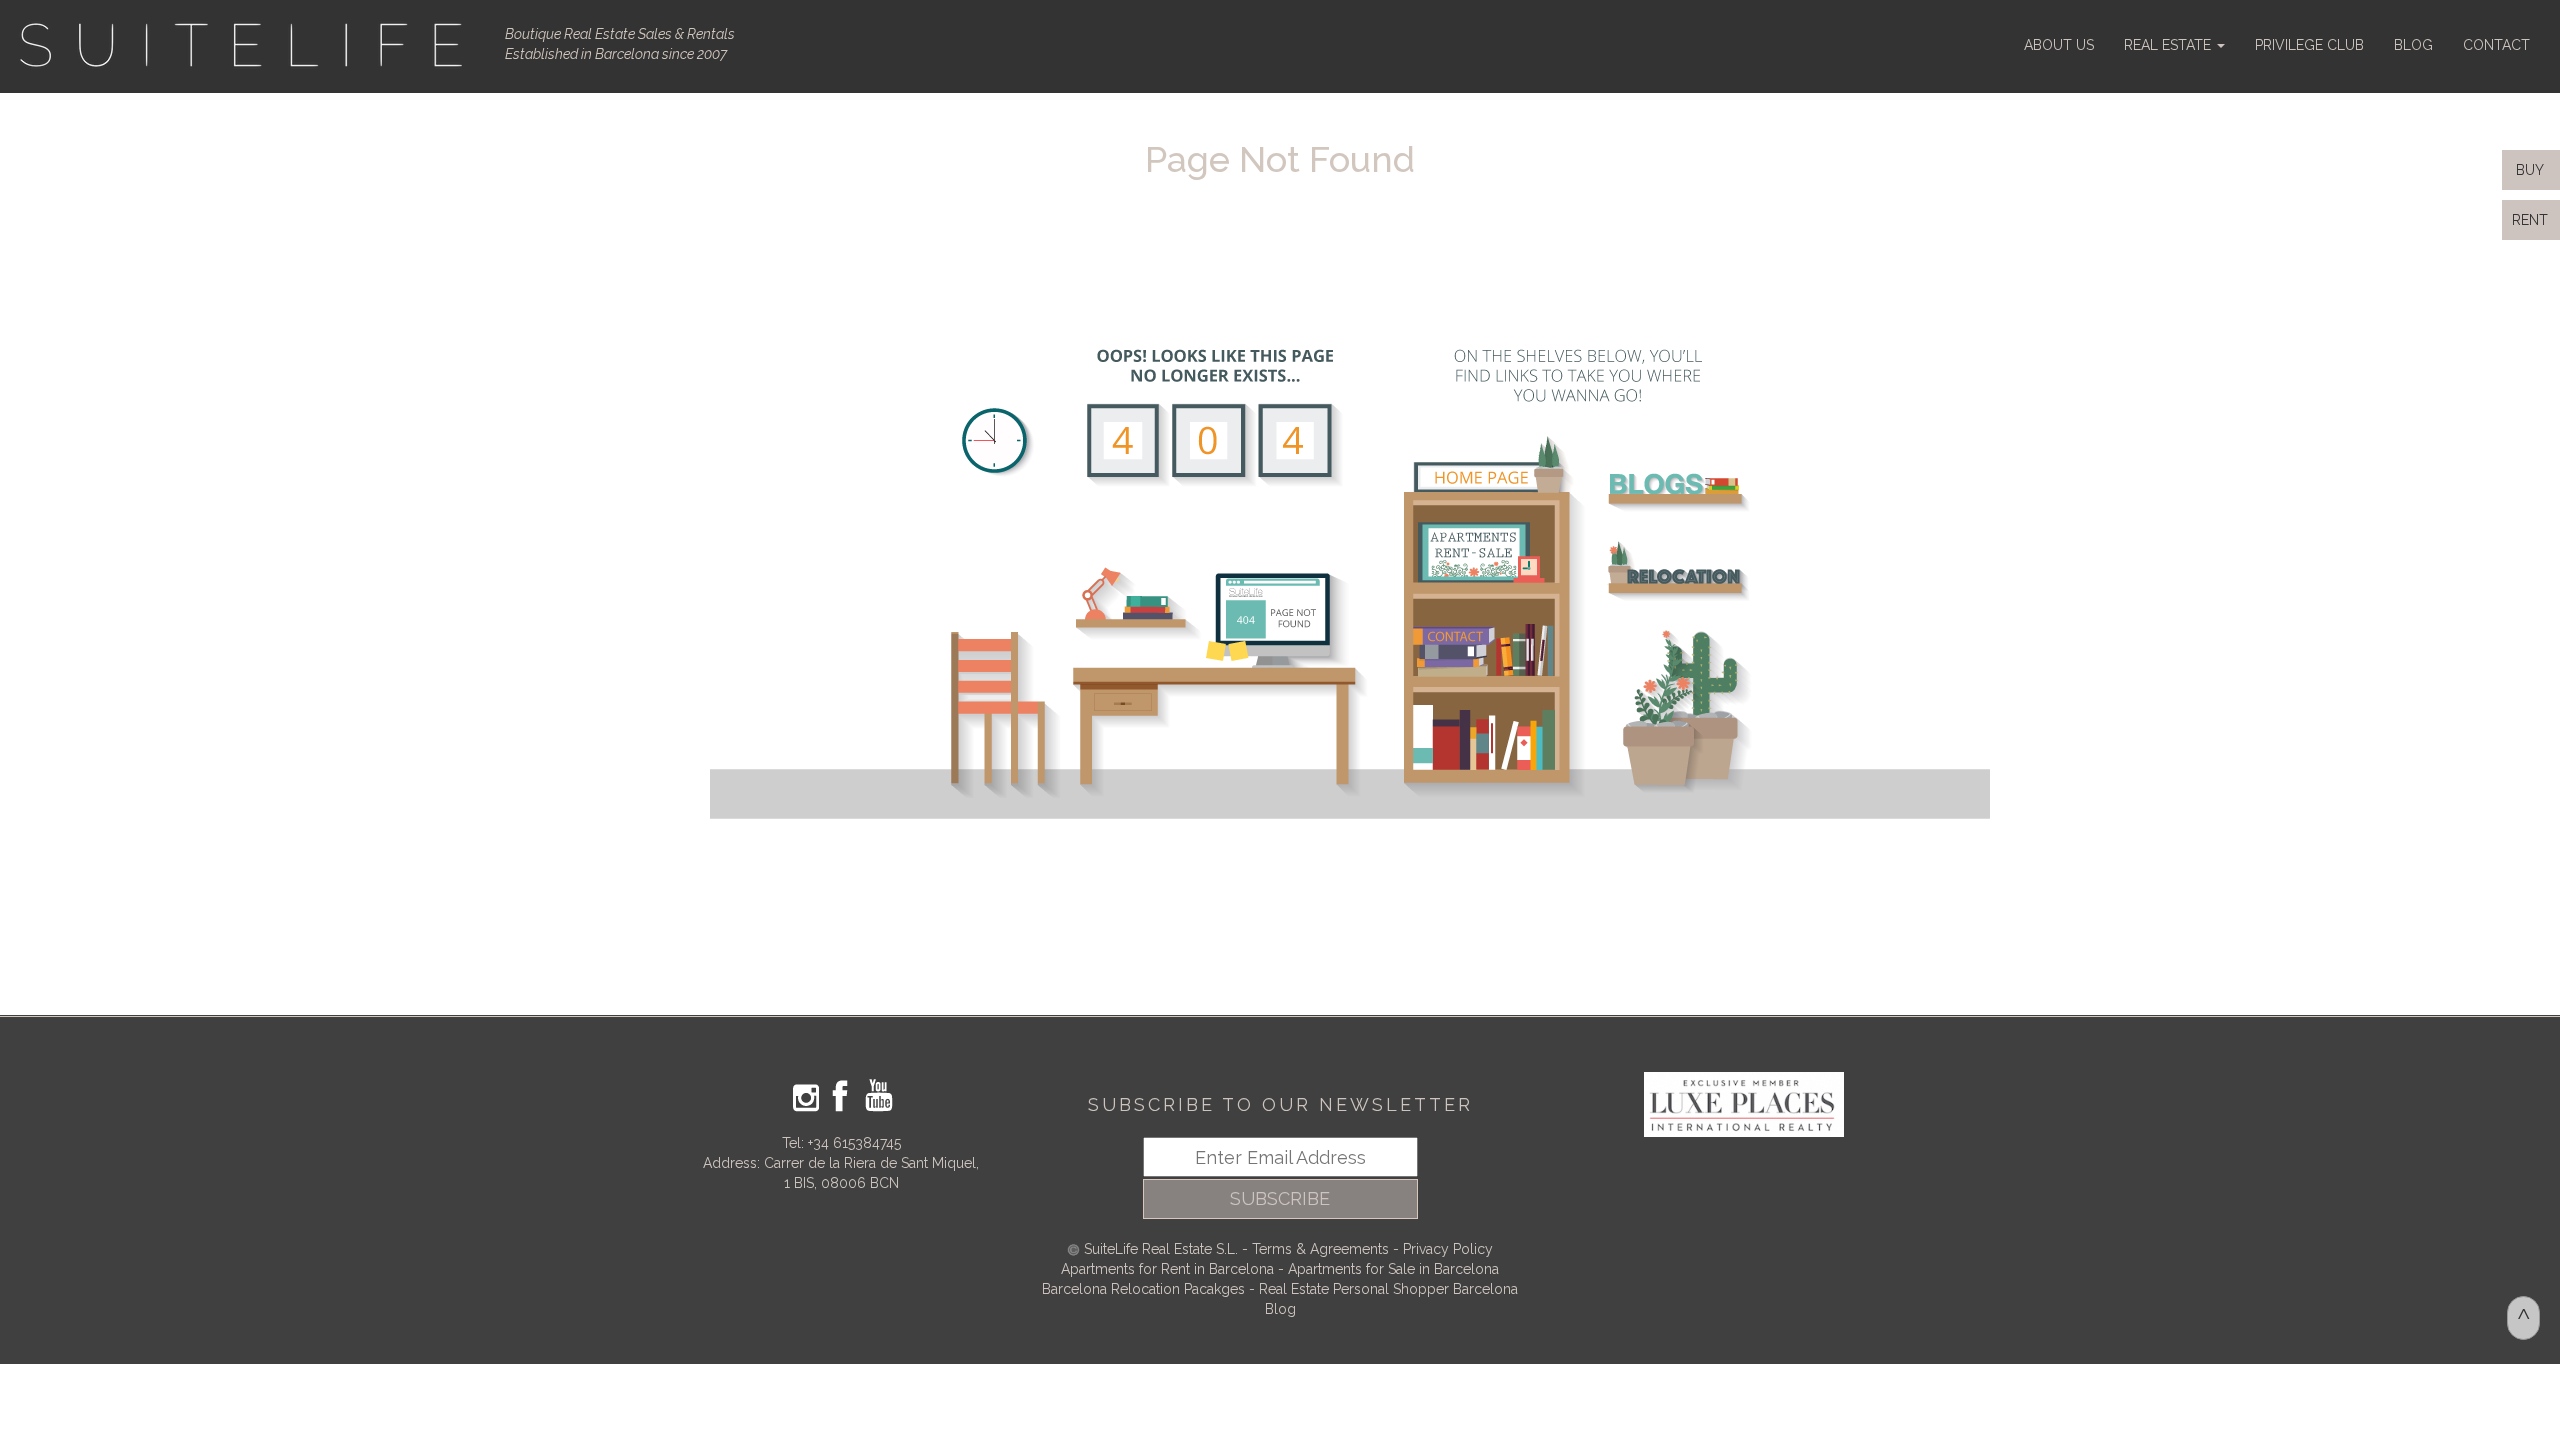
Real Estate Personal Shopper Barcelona (1388, 1289)
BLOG (2413, 45)
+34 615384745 (854, 1143)
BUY (2528, 170)
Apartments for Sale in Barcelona (1393, 1269)
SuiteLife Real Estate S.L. (1161, 1249)
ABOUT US (2059, 45)
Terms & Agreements (1320, 1249)
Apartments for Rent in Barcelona (1169, 1269)
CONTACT (2496, 45)
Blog (1280, 1309)
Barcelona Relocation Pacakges (1143, 1289)
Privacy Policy (1448, 1249)
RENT (2534, 220)
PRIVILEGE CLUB (2309, 45)
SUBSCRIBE (1280, 1198)
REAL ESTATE (2169, 45)
